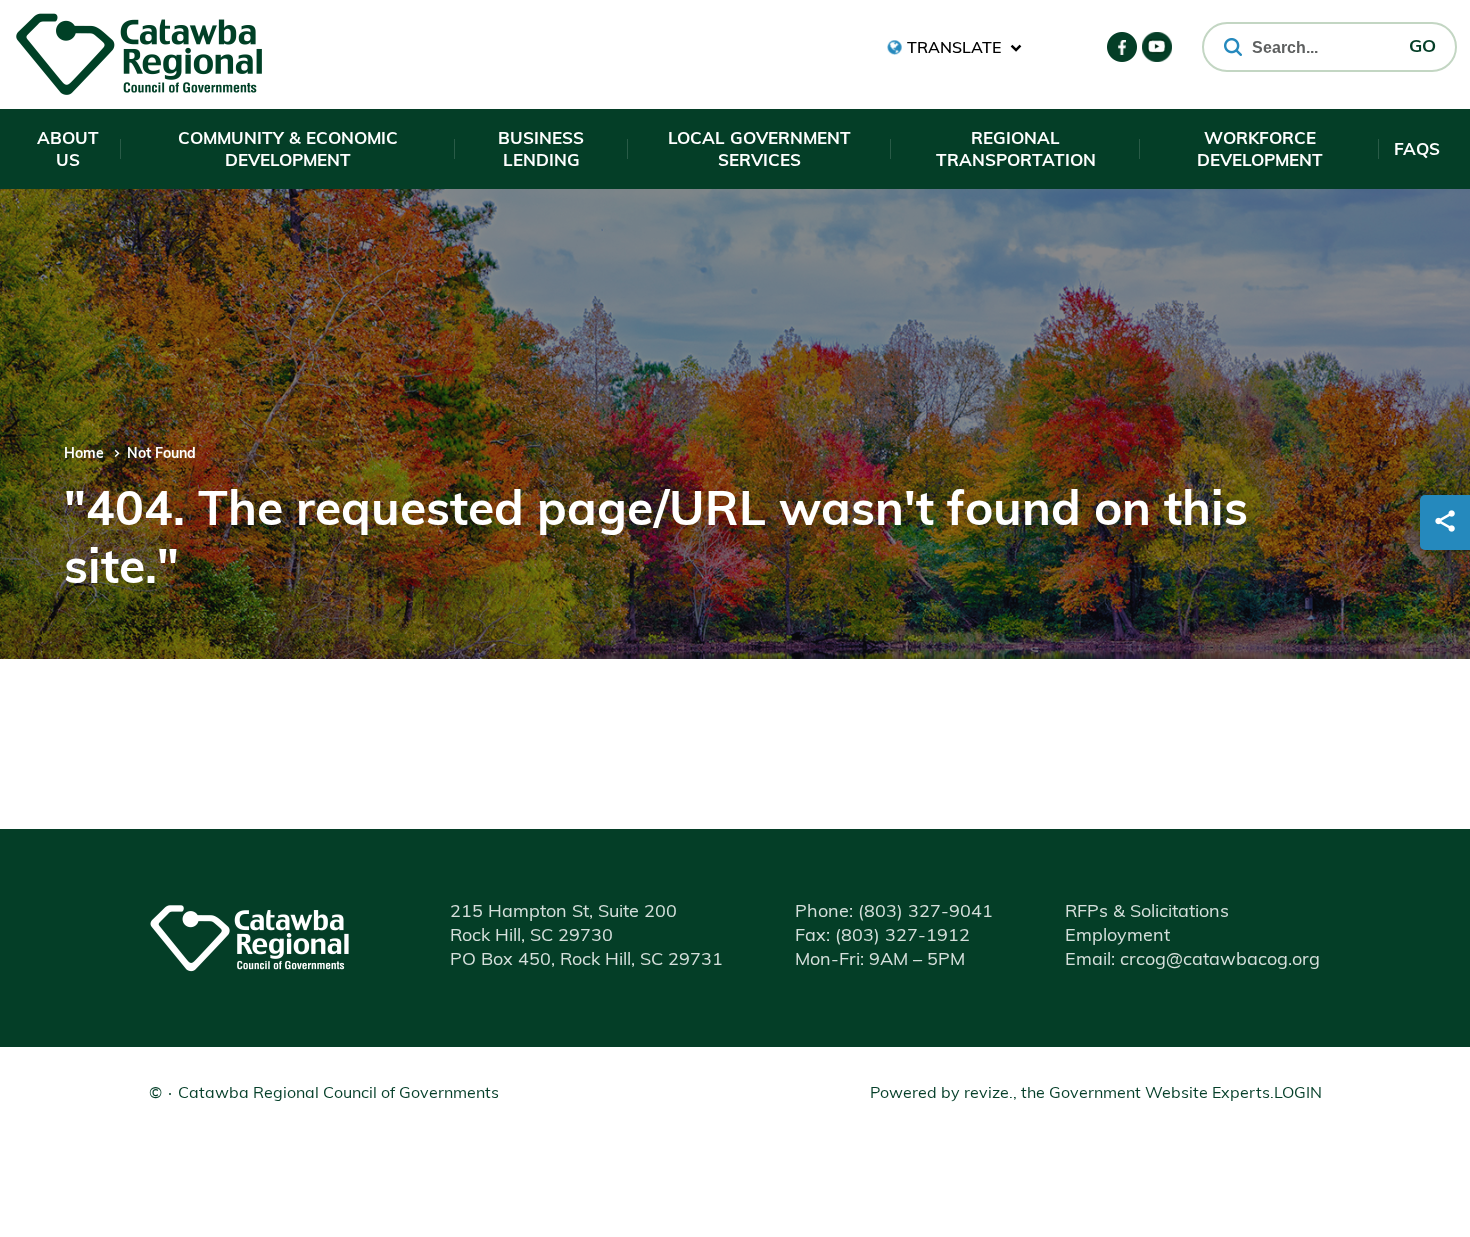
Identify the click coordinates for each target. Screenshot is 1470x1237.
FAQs (1417, 150)
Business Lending (541, 150)
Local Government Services (759, 150)
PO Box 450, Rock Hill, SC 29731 (586, 961)
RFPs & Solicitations (1147, 913)
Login (1298, 1094)
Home (84, 454)
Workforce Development (1260, 150)
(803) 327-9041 (894, 913)
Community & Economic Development (288, 150)
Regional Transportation (1016, 150)
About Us (68, 150)
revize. (988, 1094)
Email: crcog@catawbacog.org (1192, 961)
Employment (1117, 937)
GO (1422, 48)
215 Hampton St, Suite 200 (563, 913)
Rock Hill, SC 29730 (531, 937)
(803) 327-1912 (882, 937)
